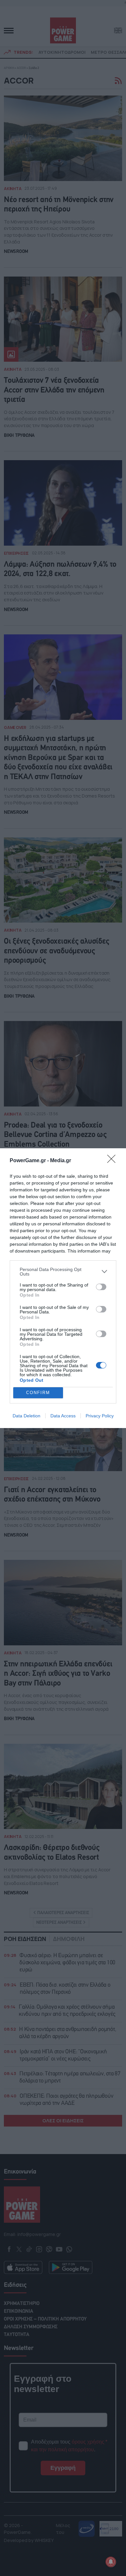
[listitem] (63, 1272)
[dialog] (63, 1288)
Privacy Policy (100, 1416)
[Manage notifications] (111, 2562)
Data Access (63, 1416)
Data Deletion (26, 1416)
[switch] (101, 1287)
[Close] (113, 1161)
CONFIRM (38, 1393)
